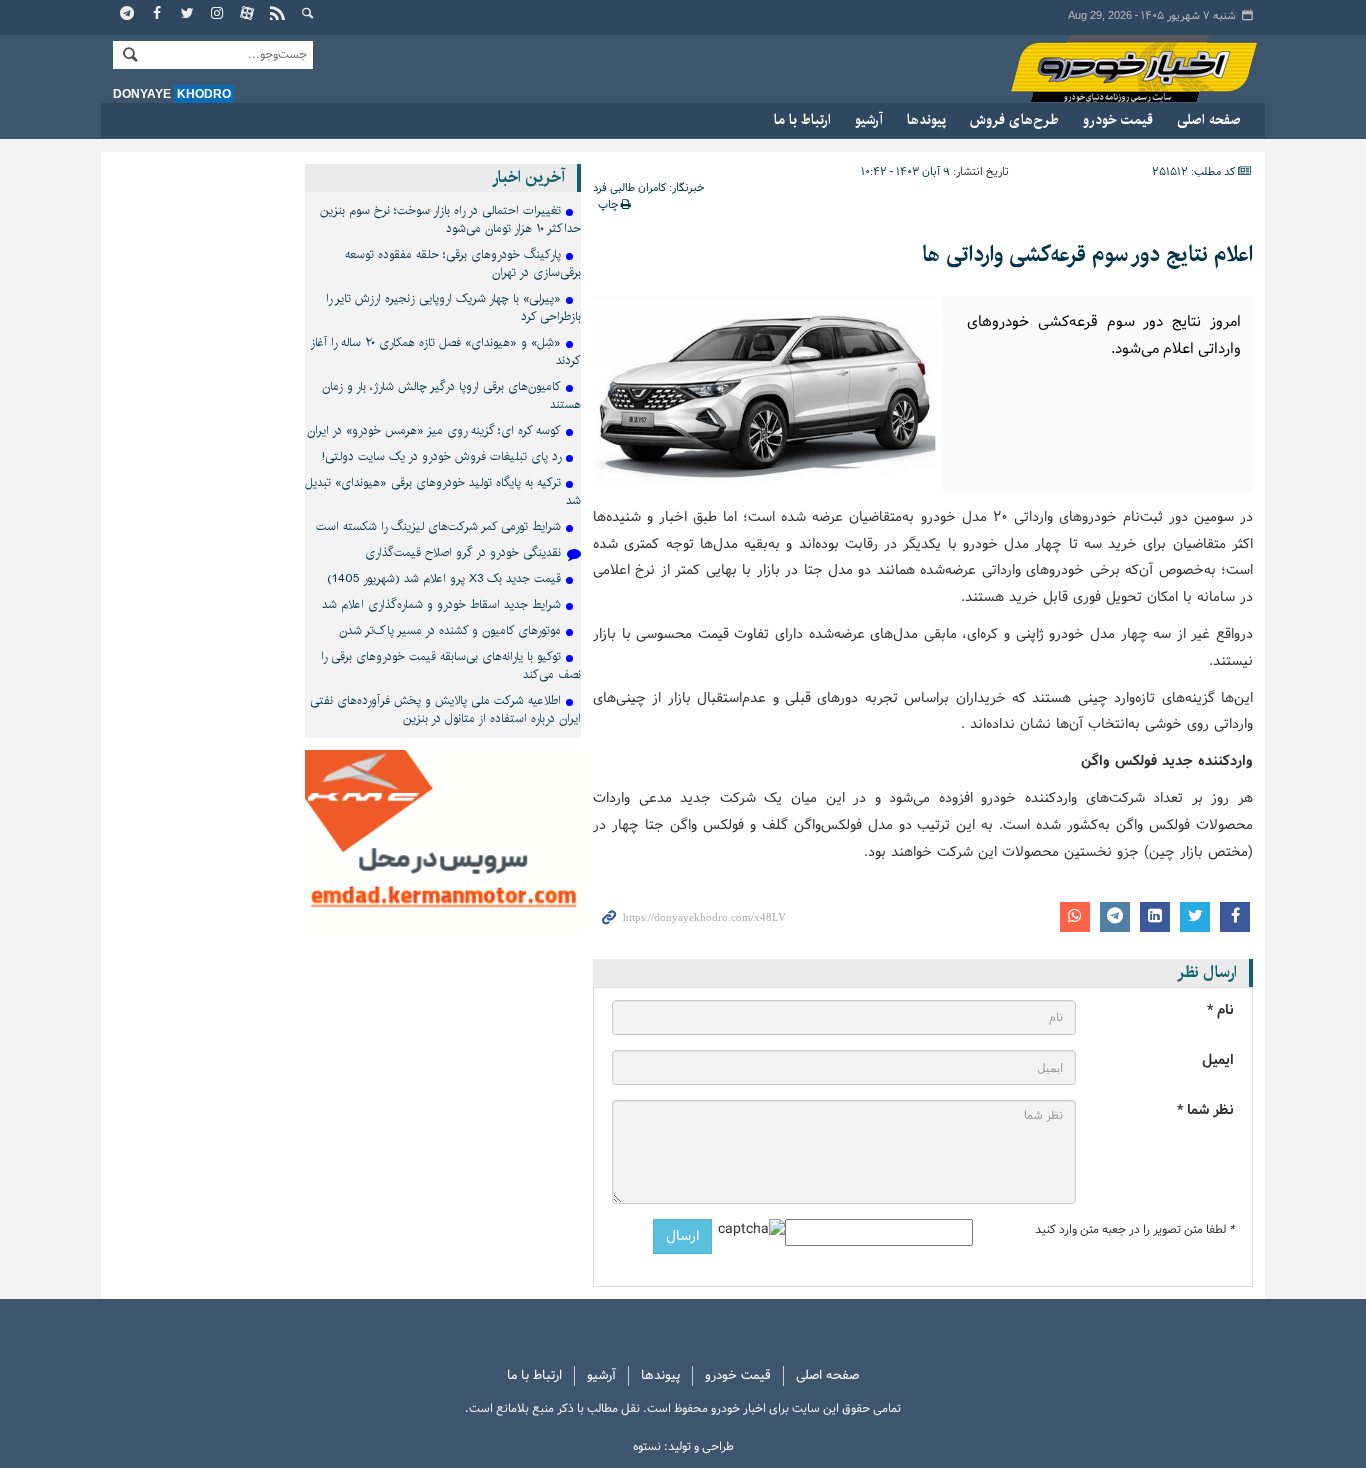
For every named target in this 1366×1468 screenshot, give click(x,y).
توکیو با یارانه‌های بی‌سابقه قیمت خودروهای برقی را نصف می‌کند (451, 665)
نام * (1220, 1010)
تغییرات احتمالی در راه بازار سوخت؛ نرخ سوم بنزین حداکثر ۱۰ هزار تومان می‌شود (450, 219)
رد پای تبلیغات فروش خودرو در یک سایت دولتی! (441, 456)
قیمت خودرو (1118, 120)
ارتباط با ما (802, 120)
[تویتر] (188, 15)
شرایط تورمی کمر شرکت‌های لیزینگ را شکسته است (438, 526)
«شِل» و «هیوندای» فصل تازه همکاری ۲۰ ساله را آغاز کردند (445, 351)
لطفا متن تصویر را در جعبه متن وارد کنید (1134, 1230)
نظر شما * (1205, 1110)
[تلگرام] (128, 15)
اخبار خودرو (1115, 69)
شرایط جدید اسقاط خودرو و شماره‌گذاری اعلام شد (441, 604)
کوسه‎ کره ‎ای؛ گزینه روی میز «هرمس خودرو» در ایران (434, 430)
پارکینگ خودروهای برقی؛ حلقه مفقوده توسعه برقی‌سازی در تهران (463, 263)
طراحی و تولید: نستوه (683, 1447)
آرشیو (869, 120)
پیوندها (926, 120)
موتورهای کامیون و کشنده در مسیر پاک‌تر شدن (450, 630)
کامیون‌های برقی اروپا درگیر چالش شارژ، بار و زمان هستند (451, 395)
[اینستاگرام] (218, 15)
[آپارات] (248, 15)
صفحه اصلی (1209, 120)
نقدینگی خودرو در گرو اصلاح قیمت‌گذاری (463, 552)
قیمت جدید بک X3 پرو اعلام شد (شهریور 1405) (444, 578)
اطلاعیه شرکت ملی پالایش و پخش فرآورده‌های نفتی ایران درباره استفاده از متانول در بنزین (445, 709)
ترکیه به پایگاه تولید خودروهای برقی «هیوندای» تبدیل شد (443, 491)
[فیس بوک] (158, 15)
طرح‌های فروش (1014, 120)
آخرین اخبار (528, 177)
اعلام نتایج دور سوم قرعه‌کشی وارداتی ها (1087, 254)
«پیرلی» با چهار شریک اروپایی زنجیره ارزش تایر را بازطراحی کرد (453, 307)
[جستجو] (308, 15)
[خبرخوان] (278, 15)
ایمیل (1218, 1060)
